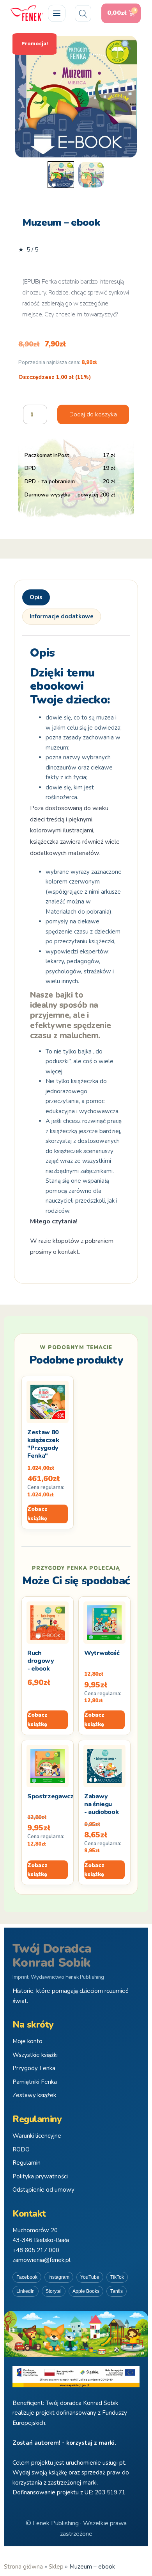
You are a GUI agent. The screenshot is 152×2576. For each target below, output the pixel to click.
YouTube (90, 2277)
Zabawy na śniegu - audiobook (101, 1804)
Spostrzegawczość (55, 1796)
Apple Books (86, 2291)
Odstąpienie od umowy (43, 2190)
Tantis (117, 2291)
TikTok (117, 2277)
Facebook (27, 2277)
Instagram (59, 2277)
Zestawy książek (34, 2095)
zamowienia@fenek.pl (42, 2260)
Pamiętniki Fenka (35, 2082)
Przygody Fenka (34, 2068)
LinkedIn (26, 2291)
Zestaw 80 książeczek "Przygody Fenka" (43, 1444)
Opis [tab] (36, 597)
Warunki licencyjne (37, 2136)
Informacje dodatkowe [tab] (62, 616)
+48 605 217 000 (36, 2250)
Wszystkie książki (35, 2055)
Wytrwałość (102, 1653)
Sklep (56, 2567)
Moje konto (27, 2041)
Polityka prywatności (40, 2176)
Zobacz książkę (37, 1514)
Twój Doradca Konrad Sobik (52, 1956)
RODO (21, 2149)
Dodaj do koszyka (93, 414)
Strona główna (23, 2567)
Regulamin (27, 2163)
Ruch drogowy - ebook (41, 1661)
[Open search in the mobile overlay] (83, 13)
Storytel (54, 2291)
